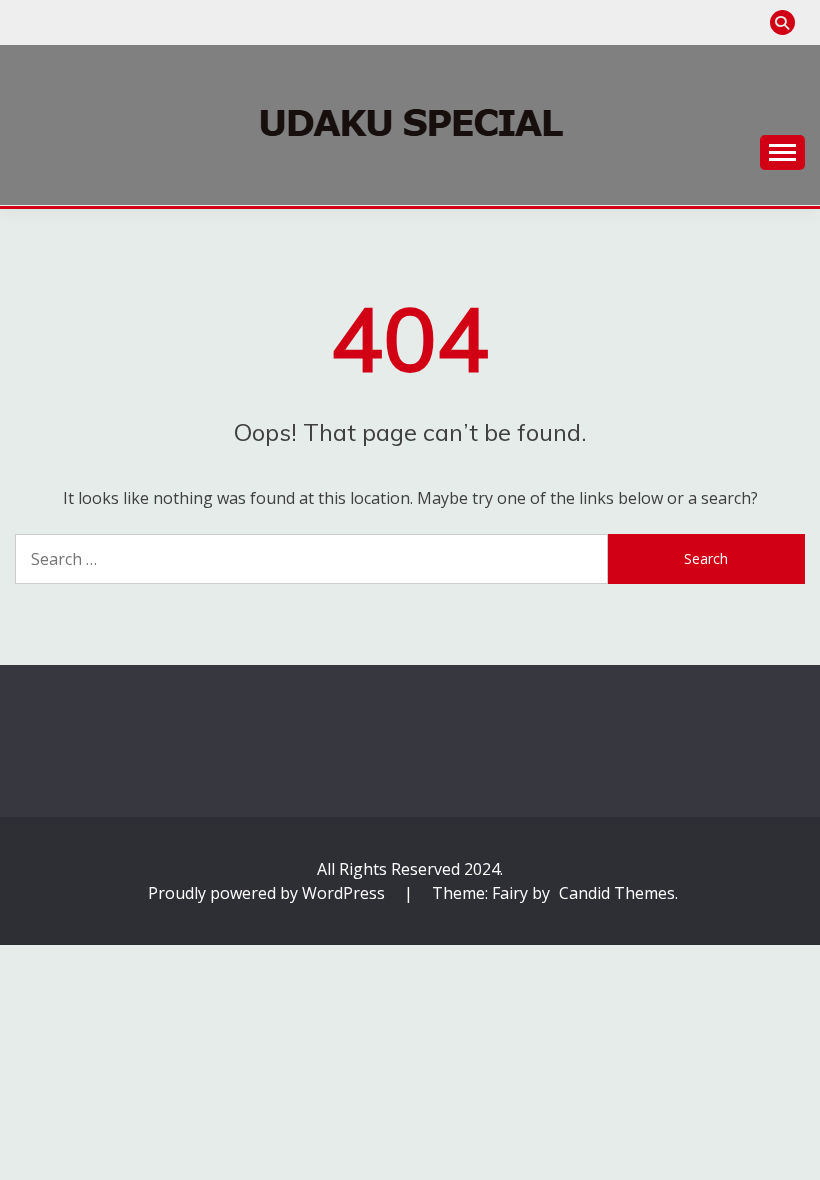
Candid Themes (617, 893)
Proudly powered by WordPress (268, 893)
